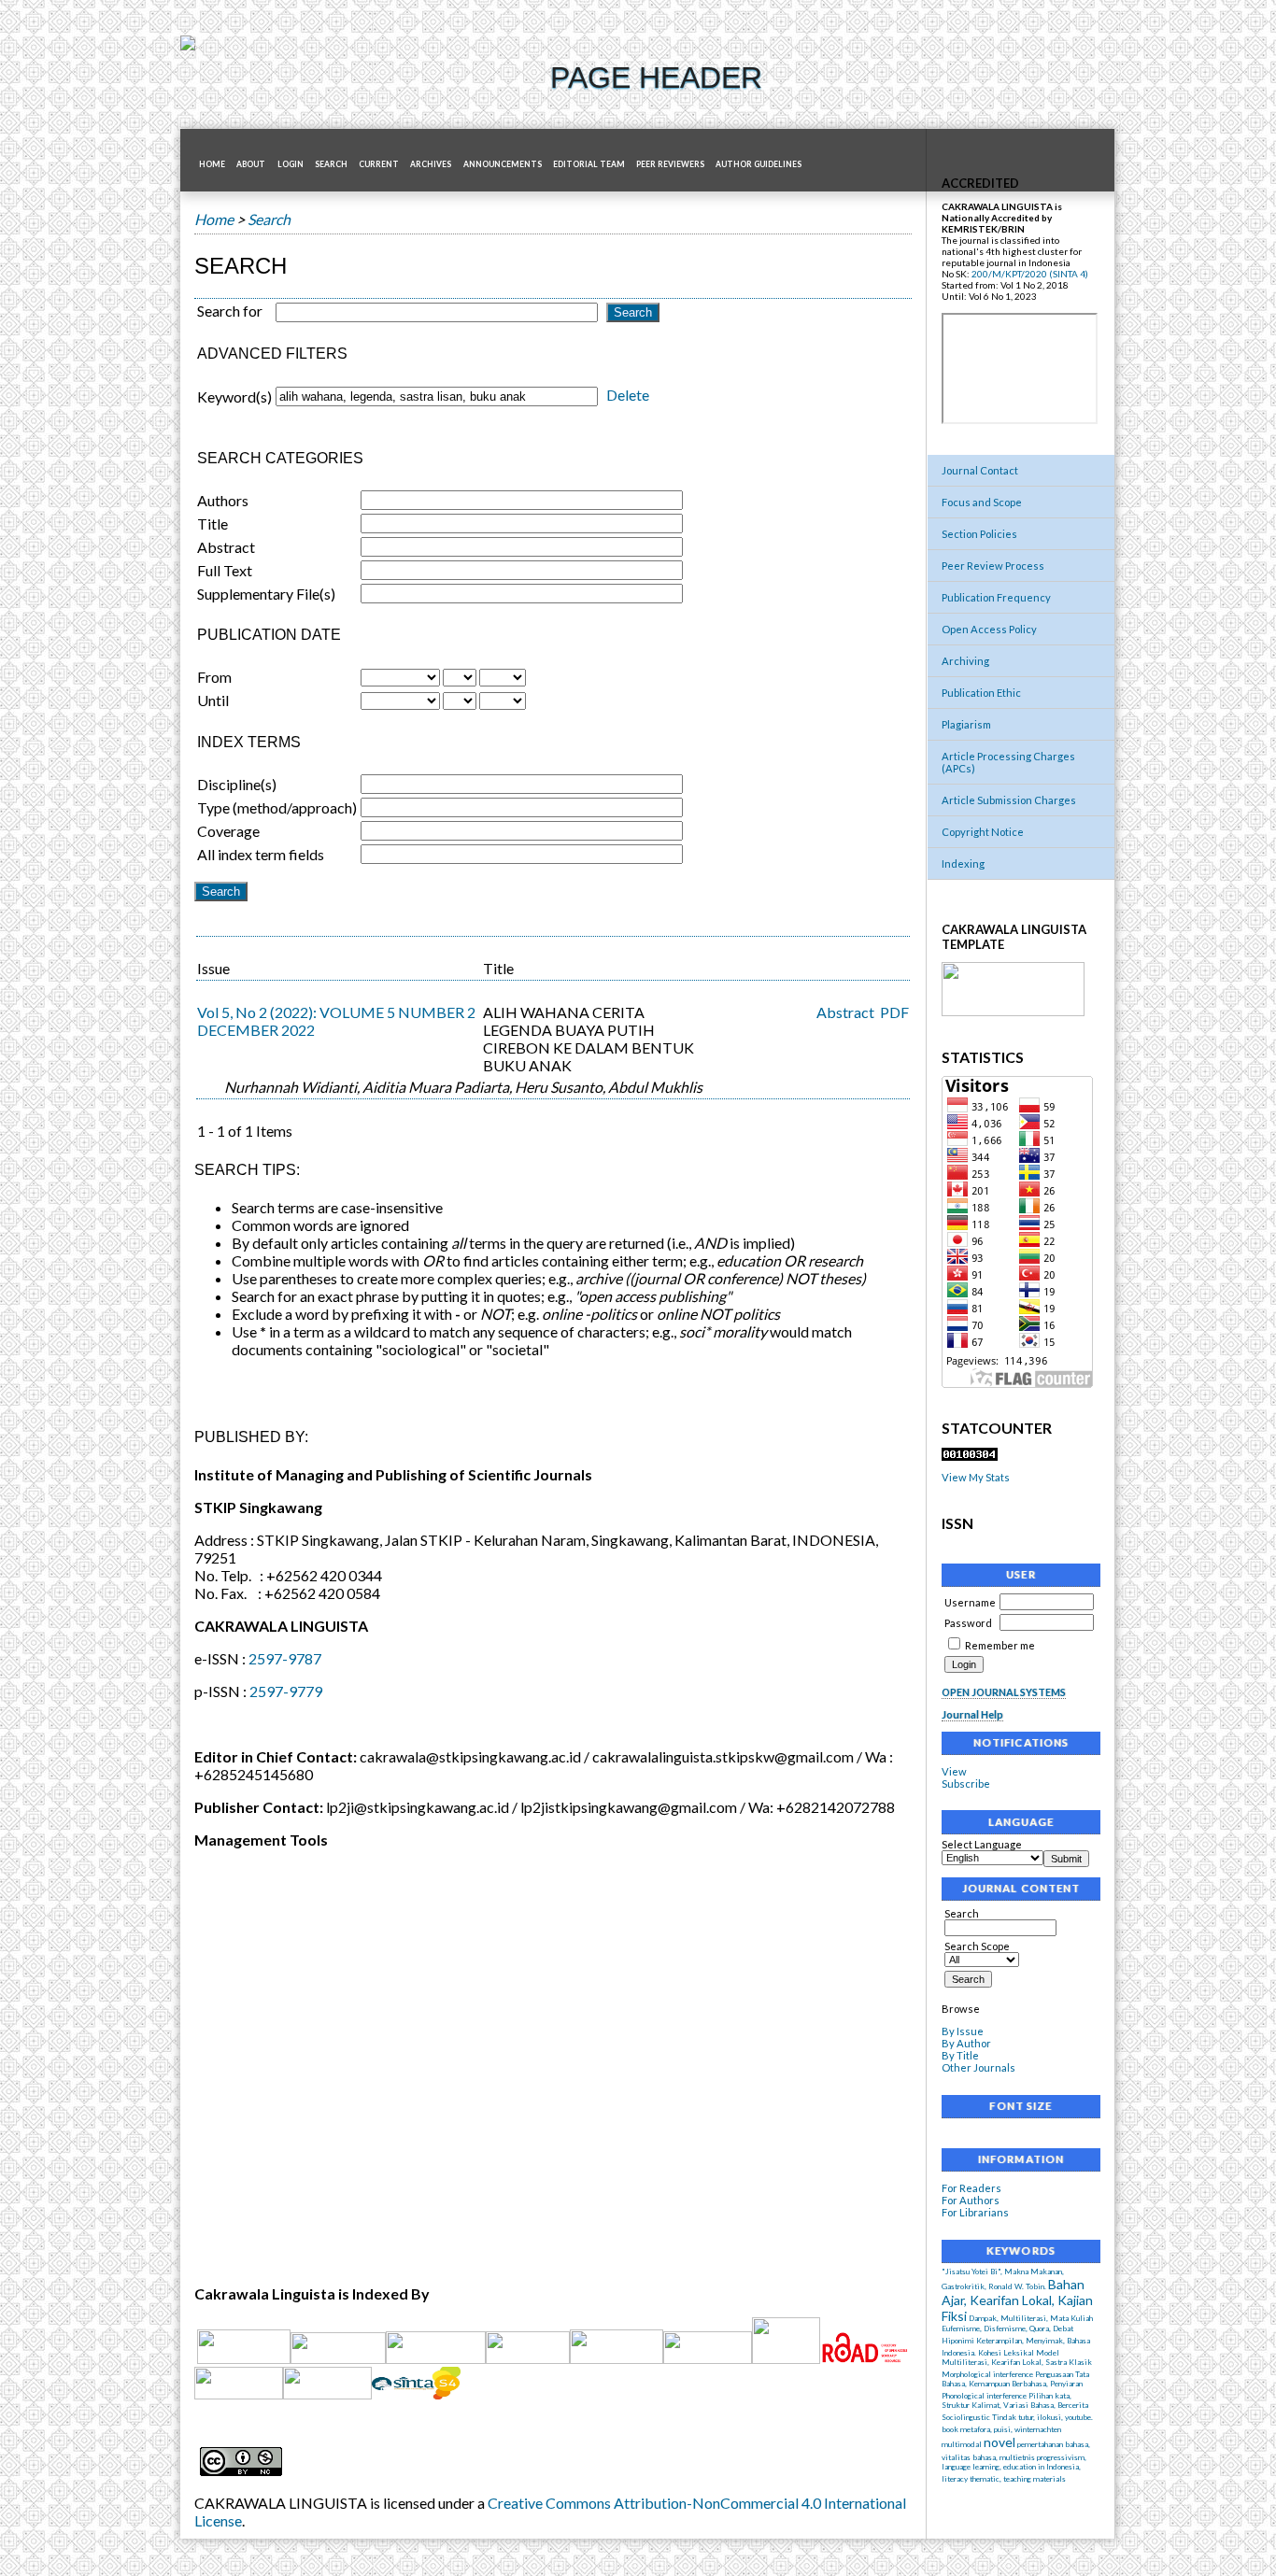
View (954, 1771)
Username (970, 1602)
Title (213, 524)
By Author (966, 2043)
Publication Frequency (996, 597)
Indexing (963, 863)
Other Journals (978, 2067)
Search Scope (977, 1946)
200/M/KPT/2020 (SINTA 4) (1030, 274)
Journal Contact (980, 470)
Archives (431, 164)
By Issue (963, 2031)
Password (968, 1623)
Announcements (503, 164)
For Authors (971, 2200)
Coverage (228, 831)
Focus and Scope (982, 502)
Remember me (1000, 1645)
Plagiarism (966, 724)
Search (331, 164)
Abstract (226, 547)
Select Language (982, 1844)
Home (212, 164)
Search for (230, 311)
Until (213, 700)
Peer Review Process (993, 566)
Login (291, 164)
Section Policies (979, 534)
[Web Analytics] (970, 1457)
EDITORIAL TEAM (589, 164)
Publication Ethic (981, 693)
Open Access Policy (989, 629)
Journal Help (972, 1714)
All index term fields (261, 854)
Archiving (965, 661)
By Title (960, 2055)
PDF (894, 1012)
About (251, 164)
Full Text (225, 570)
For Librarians (975, 2212)
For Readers (971, 2188)
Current (379, 164)
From (214, 677)
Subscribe (966, 1783)
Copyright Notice (983, 832)
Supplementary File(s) (266, 594)
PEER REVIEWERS (670, 164)
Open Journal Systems (1004, 1692)
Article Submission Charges (1009, 800)
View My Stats (976, 1477)
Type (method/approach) (277, 807)
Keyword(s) (234, 396)
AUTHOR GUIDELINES (759, 164)
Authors (223, 500)
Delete (628, 395)
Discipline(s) (237, 784)
